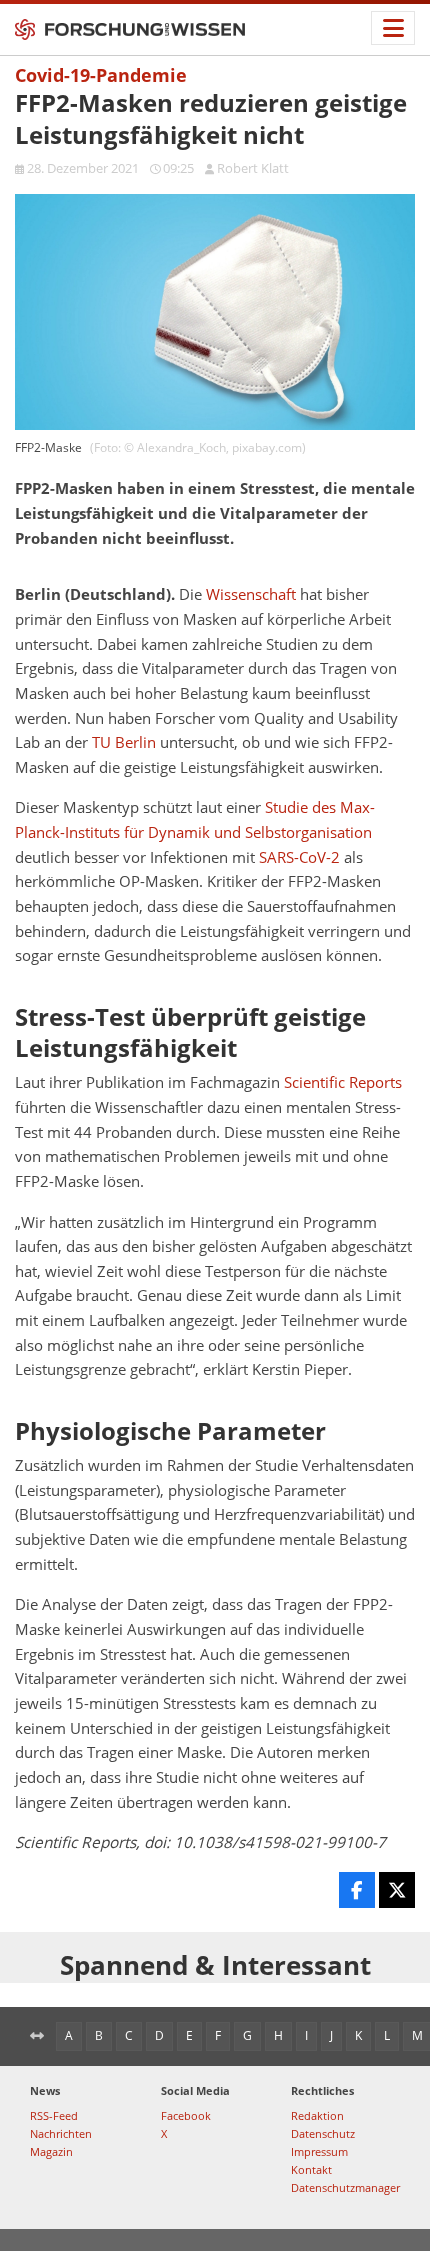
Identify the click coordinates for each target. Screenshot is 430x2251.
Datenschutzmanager (345, 2187)
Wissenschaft (251, 594)
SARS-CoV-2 (299, 857)
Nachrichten (61, 2133)
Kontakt (311, 2169)
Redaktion (317, 2115)
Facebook (186, 2115)
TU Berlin (124, 742)
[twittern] (397, 1890)
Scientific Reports (343, 1082)
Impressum (319, 2151)
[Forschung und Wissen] (130, 30)
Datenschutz (323, 2133)
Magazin (51, 2151)
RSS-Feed (54, 2115)
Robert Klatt (253, 168)
